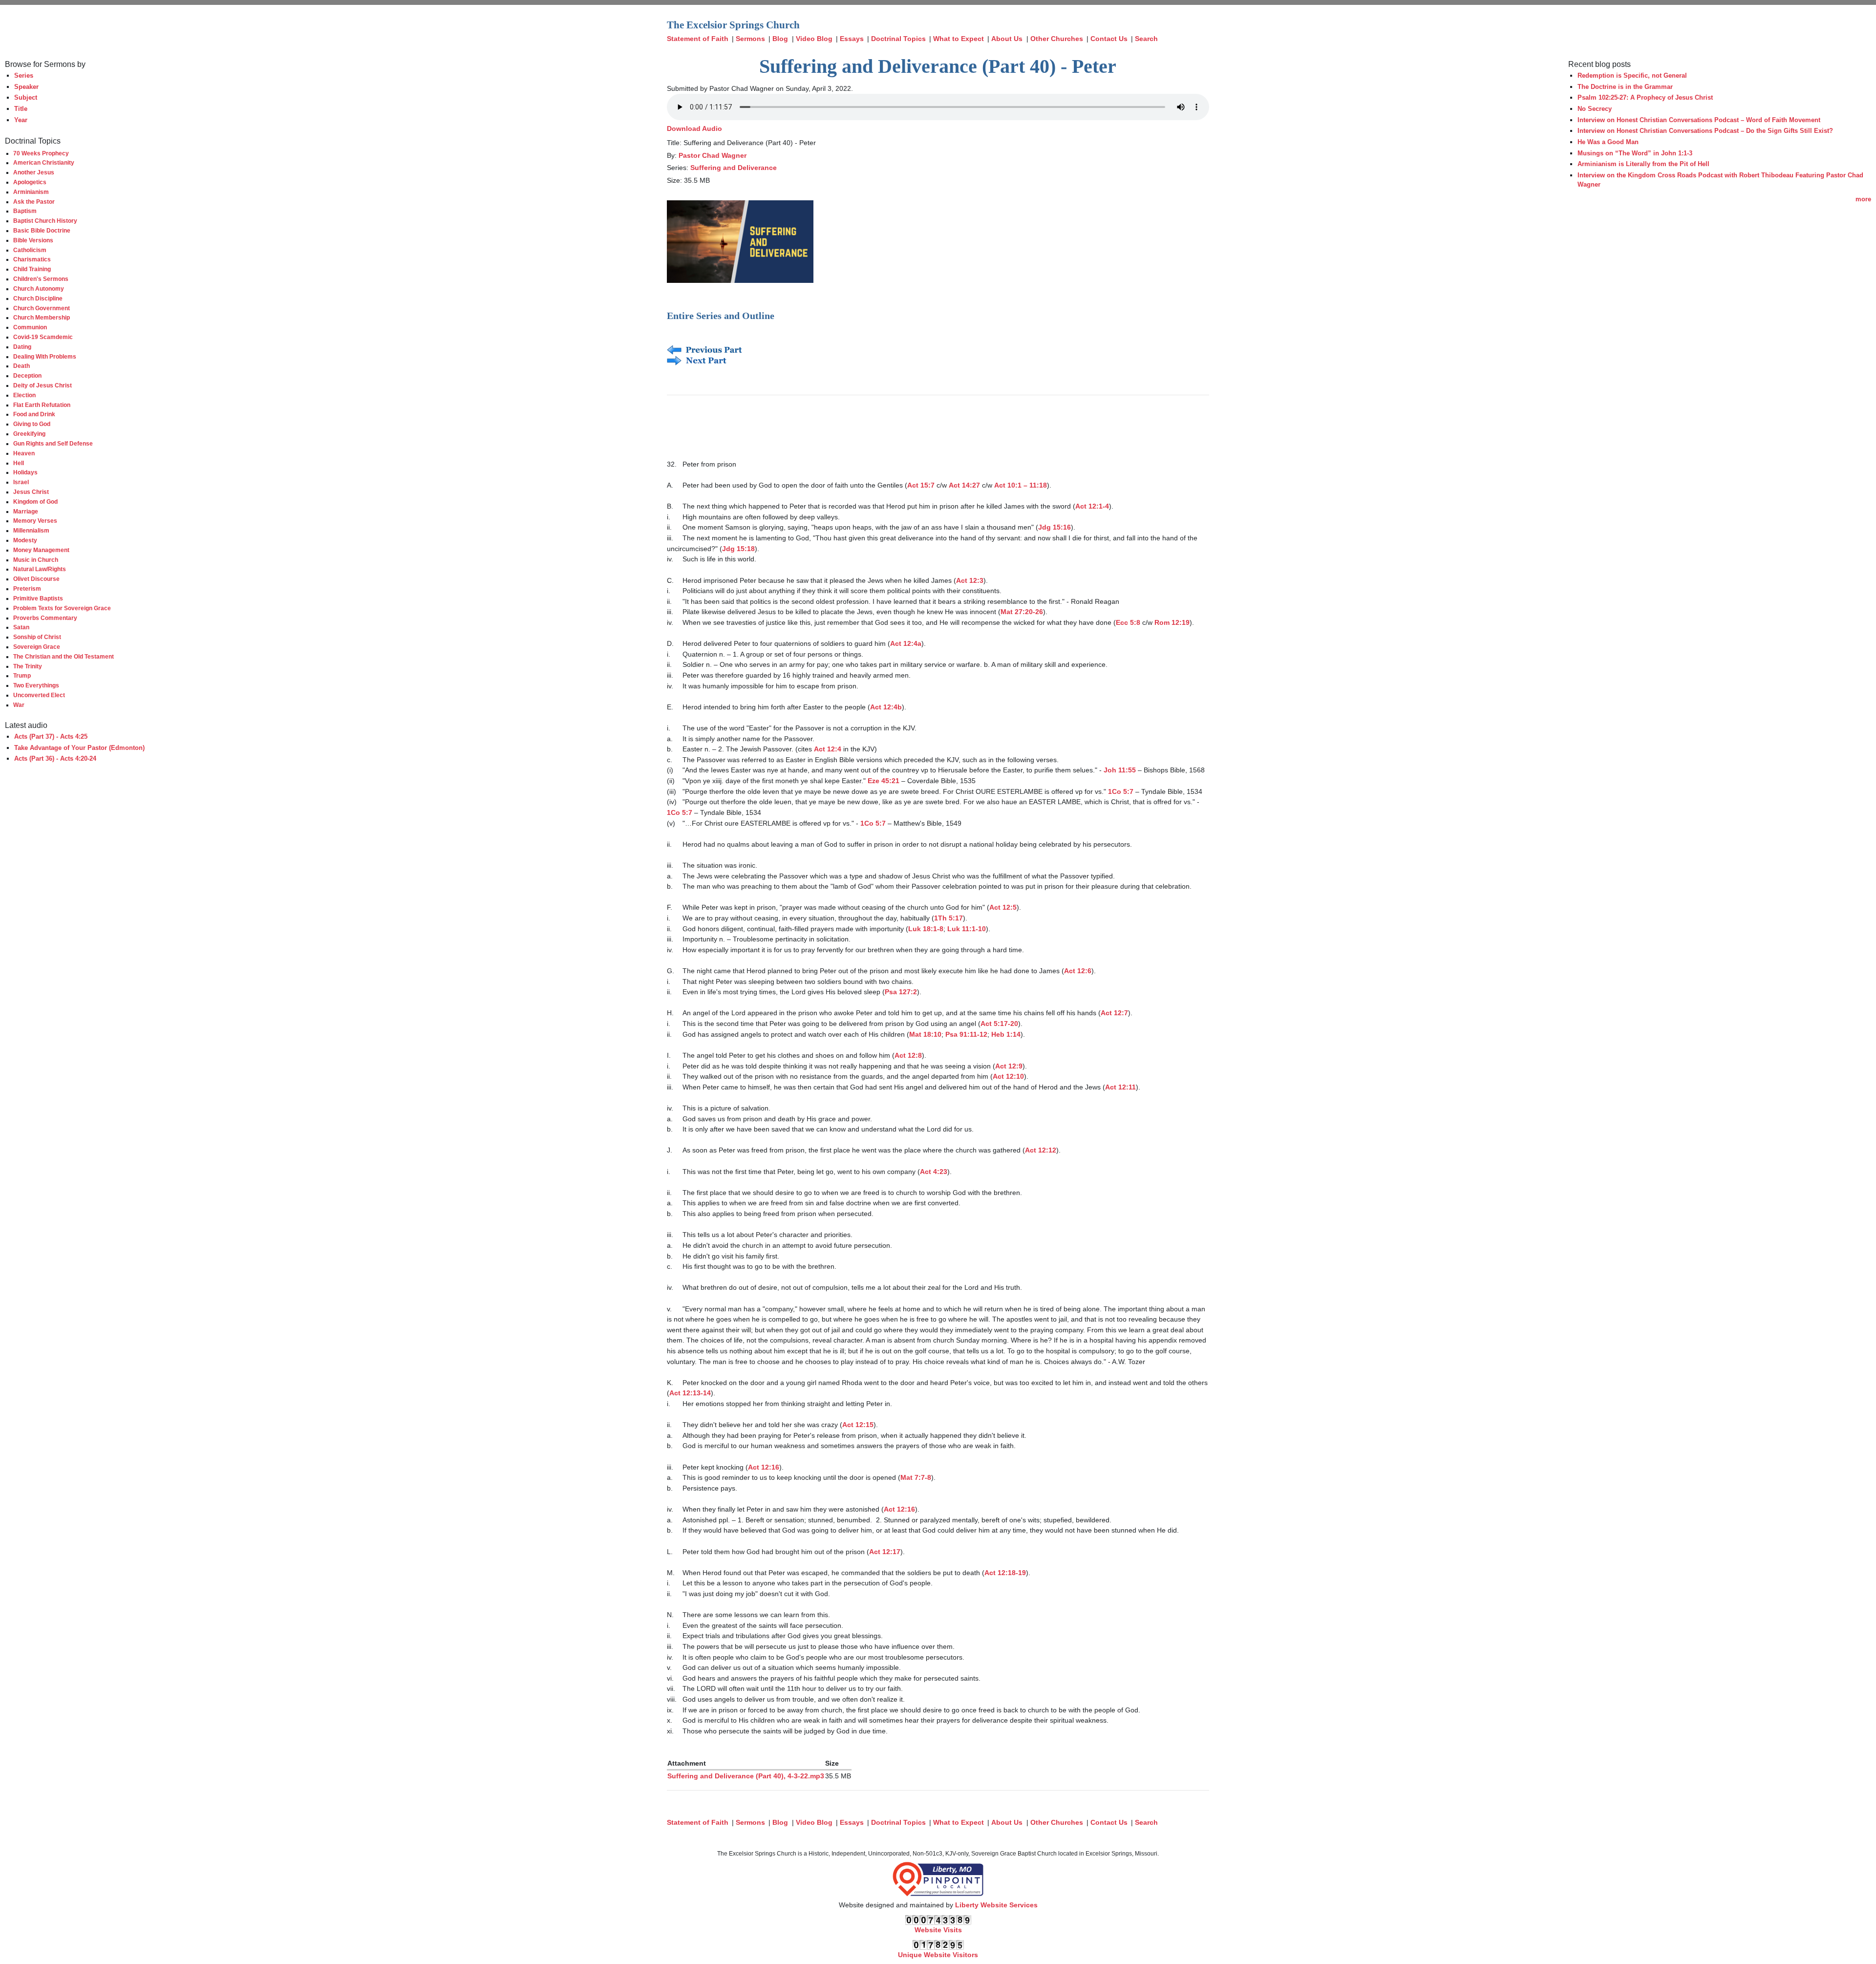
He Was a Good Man (1608, 142)
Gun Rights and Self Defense (53, 443)
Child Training (32, 269)
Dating (22, 347)
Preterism (27, 588)
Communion (30, 327)
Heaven (24, 453)
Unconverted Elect (39, 695)
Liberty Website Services (996, 1905)
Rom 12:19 (1172, 622)
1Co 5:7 (1121, 791)
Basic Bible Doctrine (42, 230)
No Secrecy (1595, 109)
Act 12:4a (906, 643)
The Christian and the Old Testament (64, 656)
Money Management (41, 550)
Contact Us (1109, 39)
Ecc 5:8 (1128, 622)
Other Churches (1057, 39)
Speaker (26, 87)
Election (24, 395)
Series (24, 75)
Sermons (750, 39)
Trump (22, 675)
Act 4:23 (934, 1172)
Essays (852, 39)
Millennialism (31, 530)
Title (21, 109)
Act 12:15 (858, 1425)
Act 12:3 (970, 580)
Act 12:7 (1114, 1013)
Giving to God (32, 424)
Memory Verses (35, 521)
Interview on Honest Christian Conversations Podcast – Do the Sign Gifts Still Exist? (1705, 131)
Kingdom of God (35, 502)
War (19, 705)
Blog (780, 39)
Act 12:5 (1003, 907)
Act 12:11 (1120, 1087)
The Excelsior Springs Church (733, 25)
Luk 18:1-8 (926, 929)
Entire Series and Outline (721, 316)
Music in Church (36, 560)
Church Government (42, 308)
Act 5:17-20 (999, 1024)
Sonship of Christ (37, 637)
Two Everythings (36, 685)
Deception (27, 375)
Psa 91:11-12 (966, 1034)
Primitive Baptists (38, 598)
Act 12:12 (1041, 1150)
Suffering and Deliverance (734, 168)
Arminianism (31, 192)
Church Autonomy (39, 288)
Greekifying (29, 434)
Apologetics (30, 182)
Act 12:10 (1008, 1076)
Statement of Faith (698, 39)
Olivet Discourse (36, 579)
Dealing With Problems (45, 356)
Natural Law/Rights (40, 569)
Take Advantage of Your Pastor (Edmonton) (79, 748)
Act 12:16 (764, 1467)
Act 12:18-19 (1005, 1573)
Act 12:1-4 (1092, 506)
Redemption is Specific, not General (1632, 75)
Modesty (25, 540)
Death (21, 366)
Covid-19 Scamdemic (43, 337)
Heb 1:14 (1006, 1034)
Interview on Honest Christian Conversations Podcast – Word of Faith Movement (1699, 120)
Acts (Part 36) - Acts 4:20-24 (55, 758)
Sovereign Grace (37, 647)
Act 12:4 (828, 749)
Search (1146, 39)
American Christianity (44, 162)
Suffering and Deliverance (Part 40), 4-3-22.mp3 (746, 1776)
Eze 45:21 (884, 781)
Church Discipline (38, 298)
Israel (21, 482)
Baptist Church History (45, 221)
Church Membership (42, 317)
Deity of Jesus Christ (43, 385)
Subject (26, 97)
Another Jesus (34, 172)
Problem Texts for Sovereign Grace (62, 608)
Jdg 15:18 (738, 549)
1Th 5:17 (949, 918)
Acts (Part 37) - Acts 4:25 (51, 736)
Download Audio (694, 128)
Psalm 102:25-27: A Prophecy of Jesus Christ (1645, 97)
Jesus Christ (31, 492)
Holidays (25, 472)
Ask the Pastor (34, 202)
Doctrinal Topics (898, 39)
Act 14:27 (964, 485)
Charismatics (32, 259)
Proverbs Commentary (45, 618)
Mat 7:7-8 (916, 1477)
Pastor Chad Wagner (713, 155)
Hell (19, 463)
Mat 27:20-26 (1022, 612)
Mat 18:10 (925, 1034)
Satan (21, 627)
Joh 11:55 (1120, 770)
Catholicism (30, 250)
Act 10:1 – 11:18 (1021, 485)
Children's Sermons (41, 279)
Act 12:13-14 (690, 1393)
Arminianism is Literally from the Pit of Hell (1643, 164)
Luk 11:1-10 (967, 929)
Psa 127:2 (901, 992)
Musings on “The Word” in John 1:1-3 (1635, 153)
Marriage (26, 511)
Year (21, 120)
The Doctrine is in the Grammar (1625, 87)
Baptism (25, 211)
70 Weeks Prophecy (41, 153)
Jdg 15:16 (1055, 527)
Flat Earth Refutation (42, 405)
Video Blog (814, 39)
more (1863, 199)
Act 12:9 (1009, 1066)
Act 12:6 (1078, 971)
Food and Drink (34, 414)
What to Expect (959, 39)
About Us (1007, 39)
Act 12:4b (886, 707)
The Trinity (28, 666)
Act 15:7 (921, 485)
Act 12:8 (908, 1055)
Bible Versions (33, 240)
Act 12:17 (885, 1552)
